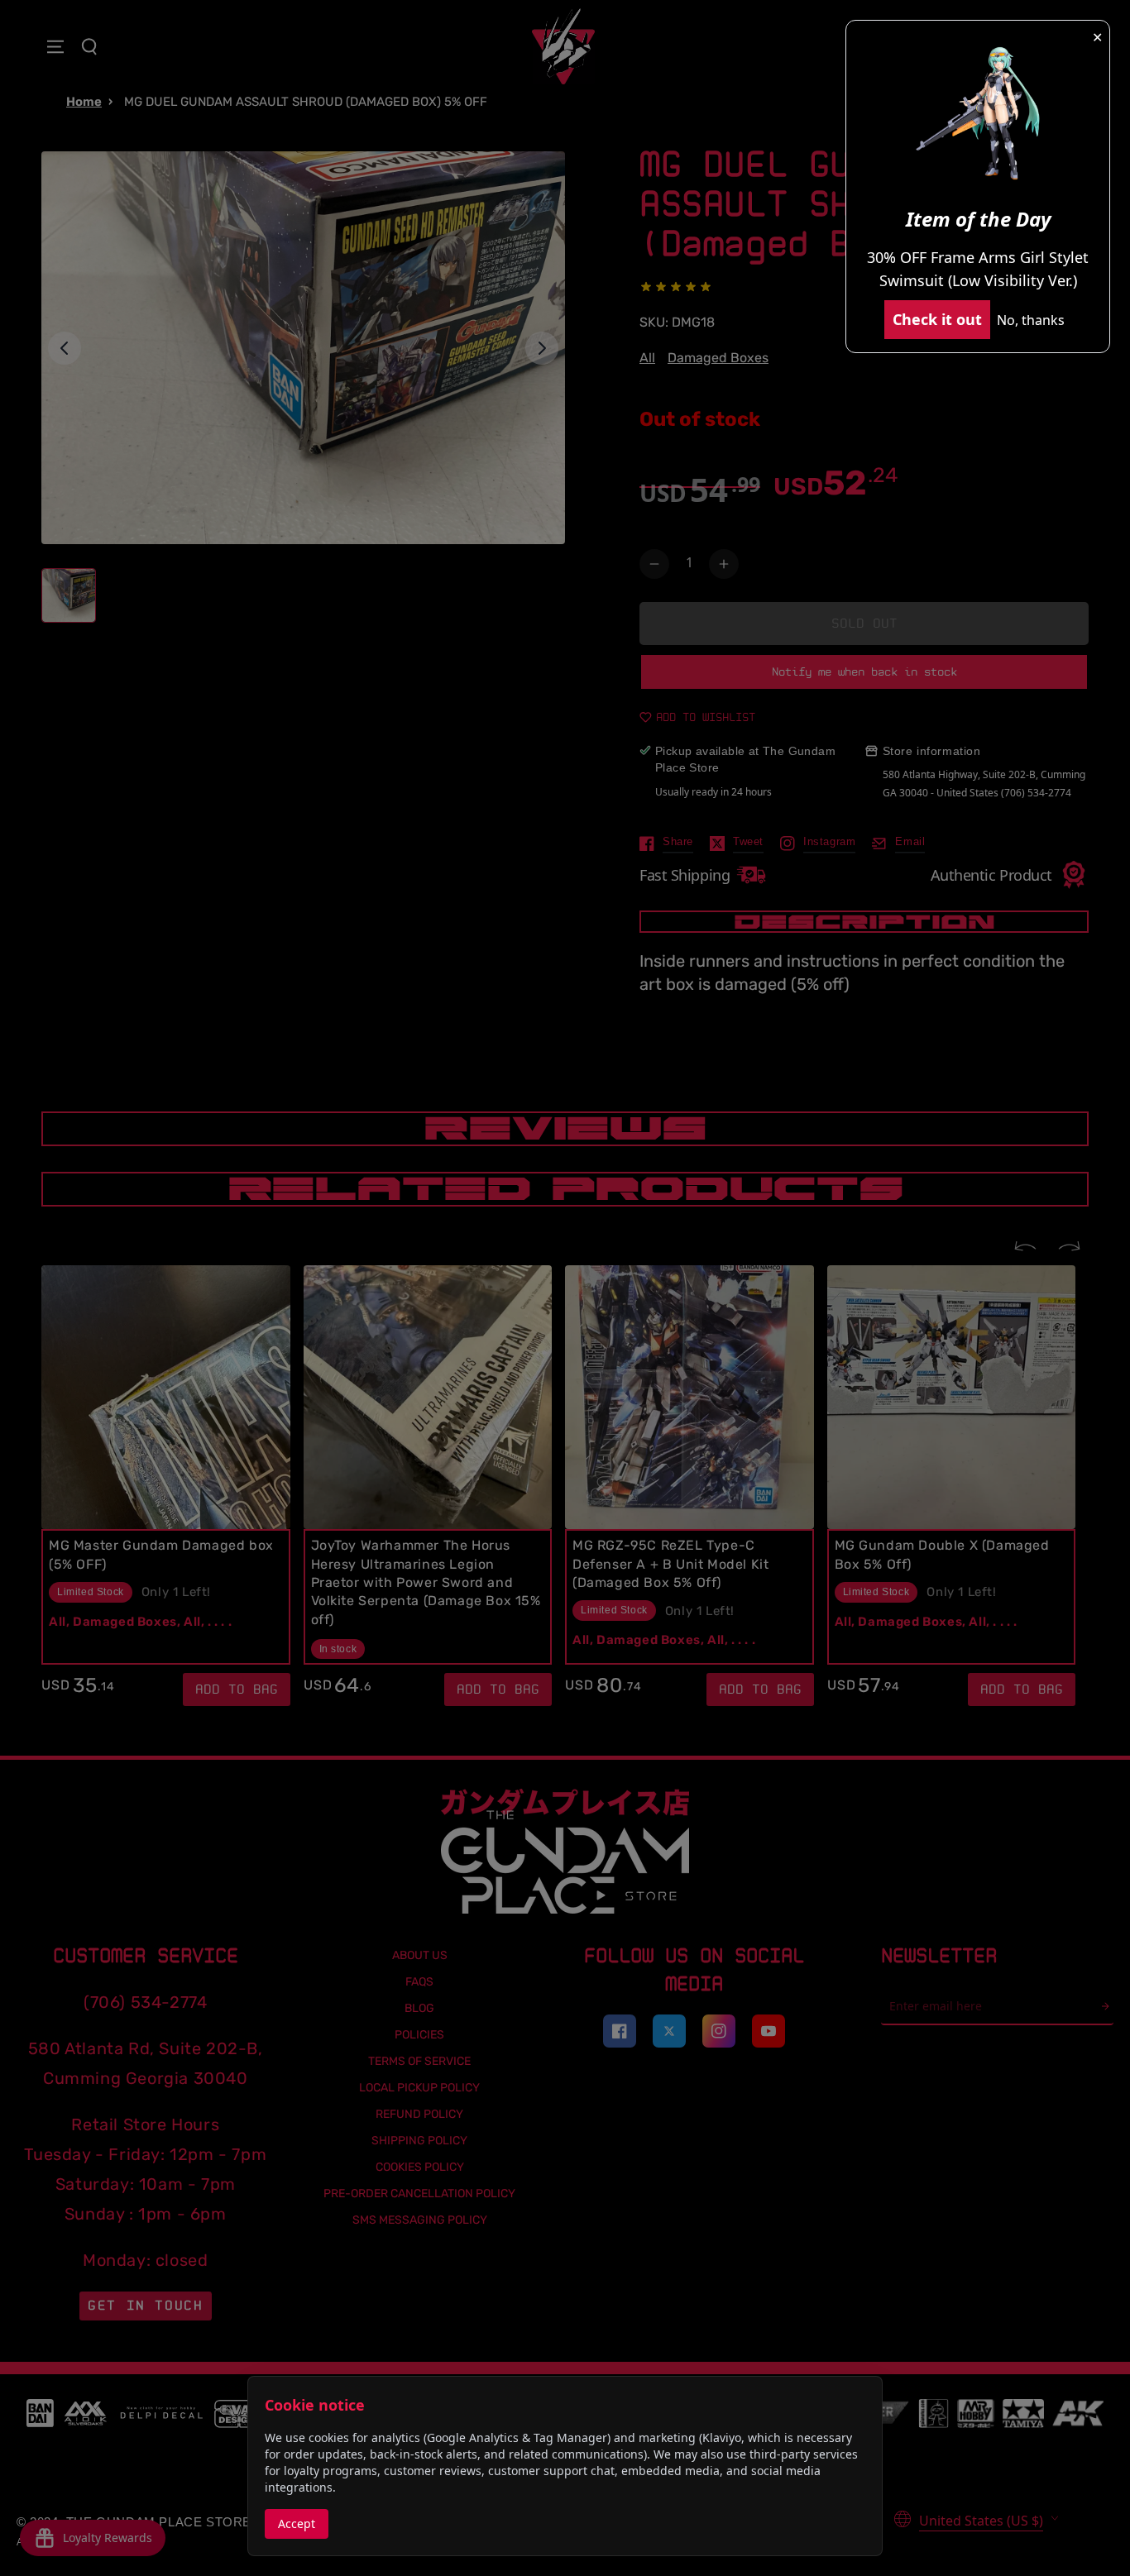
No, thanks (1031, 320)
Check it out (937, 319)
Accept (297, 2523)
